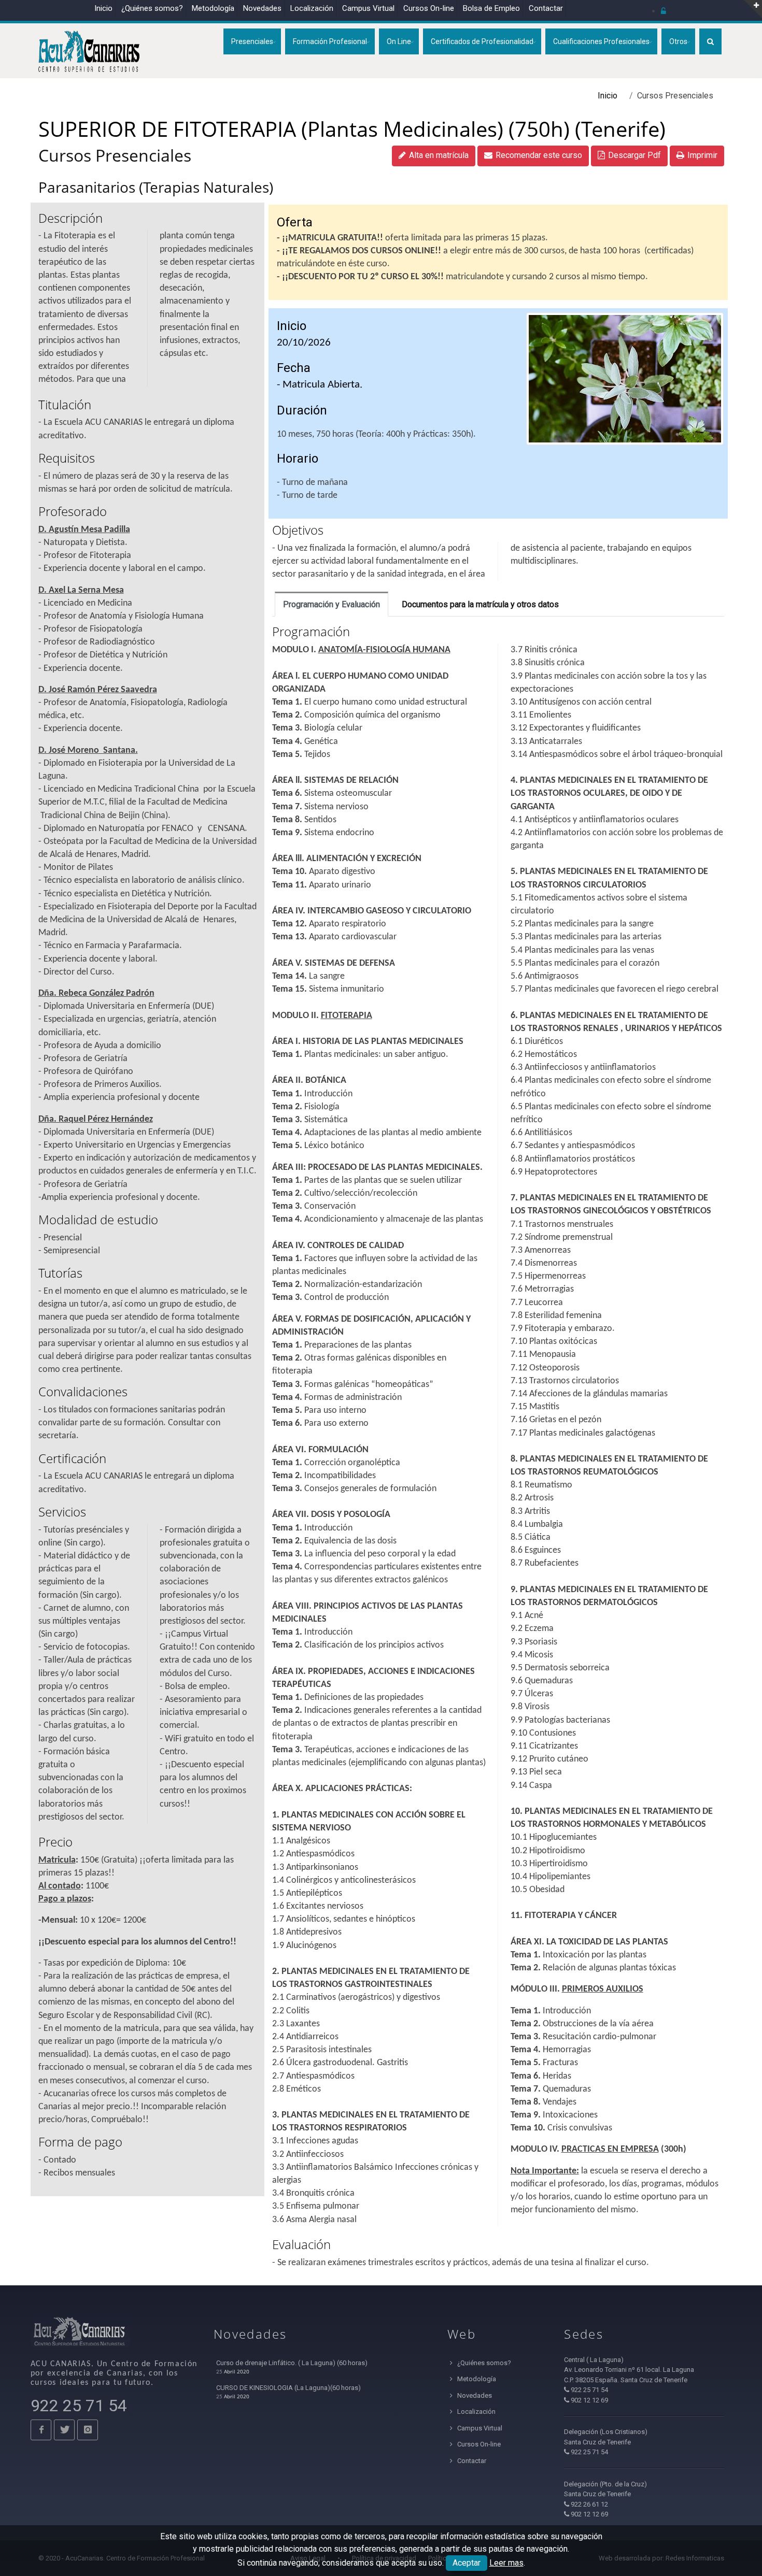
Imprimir (702, 155)
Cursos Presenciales (115, 155)
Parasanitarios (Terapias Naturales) (156, 187)
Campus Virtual (368, 8)
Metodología (213, 8)
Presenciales (252, 41)
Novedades (262, 8)
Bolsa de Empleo (491, 8)
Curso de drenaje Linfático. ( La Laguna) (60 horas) (292, 2363)
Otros (678, 41)
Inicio (103, 8)
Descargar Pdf (634, 155)
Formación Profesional (330, 41)
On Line (399, 41)
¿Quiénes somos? (152, 8)
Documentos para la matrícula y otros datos (480, 604)
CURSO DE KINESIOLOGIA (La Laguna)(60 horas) (288, 2388)
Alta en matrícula (439, 155)
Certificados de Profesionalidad (482, 41)
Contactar (546, 8)
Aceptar (467, 2563)
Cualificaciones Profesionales (601, 41)
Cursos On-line (478, 2444)
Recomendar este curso (539, 155)
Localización (312, 8)
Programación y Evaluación (331, 604)
